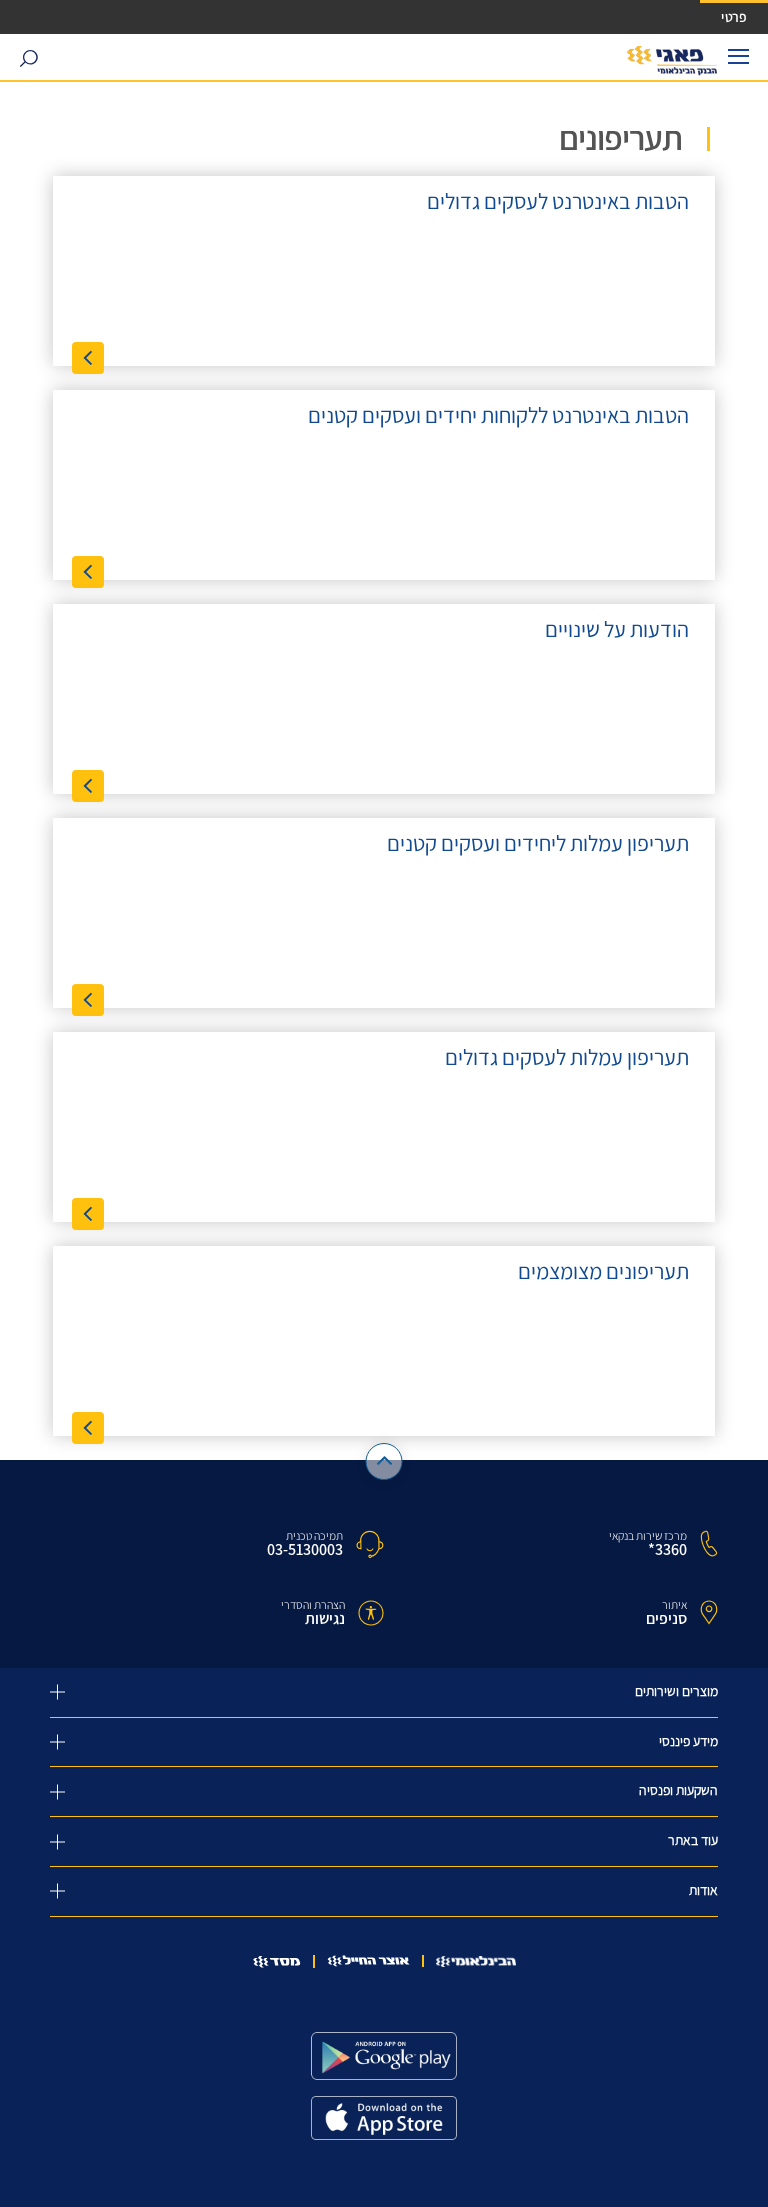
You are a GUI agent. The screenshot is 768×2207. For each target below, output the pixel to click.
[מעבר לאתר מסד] (277, 1961)
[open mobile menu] (738, 56)
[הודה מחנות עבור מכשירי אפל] (384, 2118)
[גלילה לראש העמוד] (384, 1461)
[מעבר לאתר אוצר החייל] (368, 1961)
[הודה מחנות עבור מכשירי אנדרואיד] (384, 2056)
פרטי (734, 16)
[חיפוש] (28, 57)
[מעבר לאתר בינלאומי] (476, 1961)
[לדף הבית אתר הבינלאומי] (673, 61)
